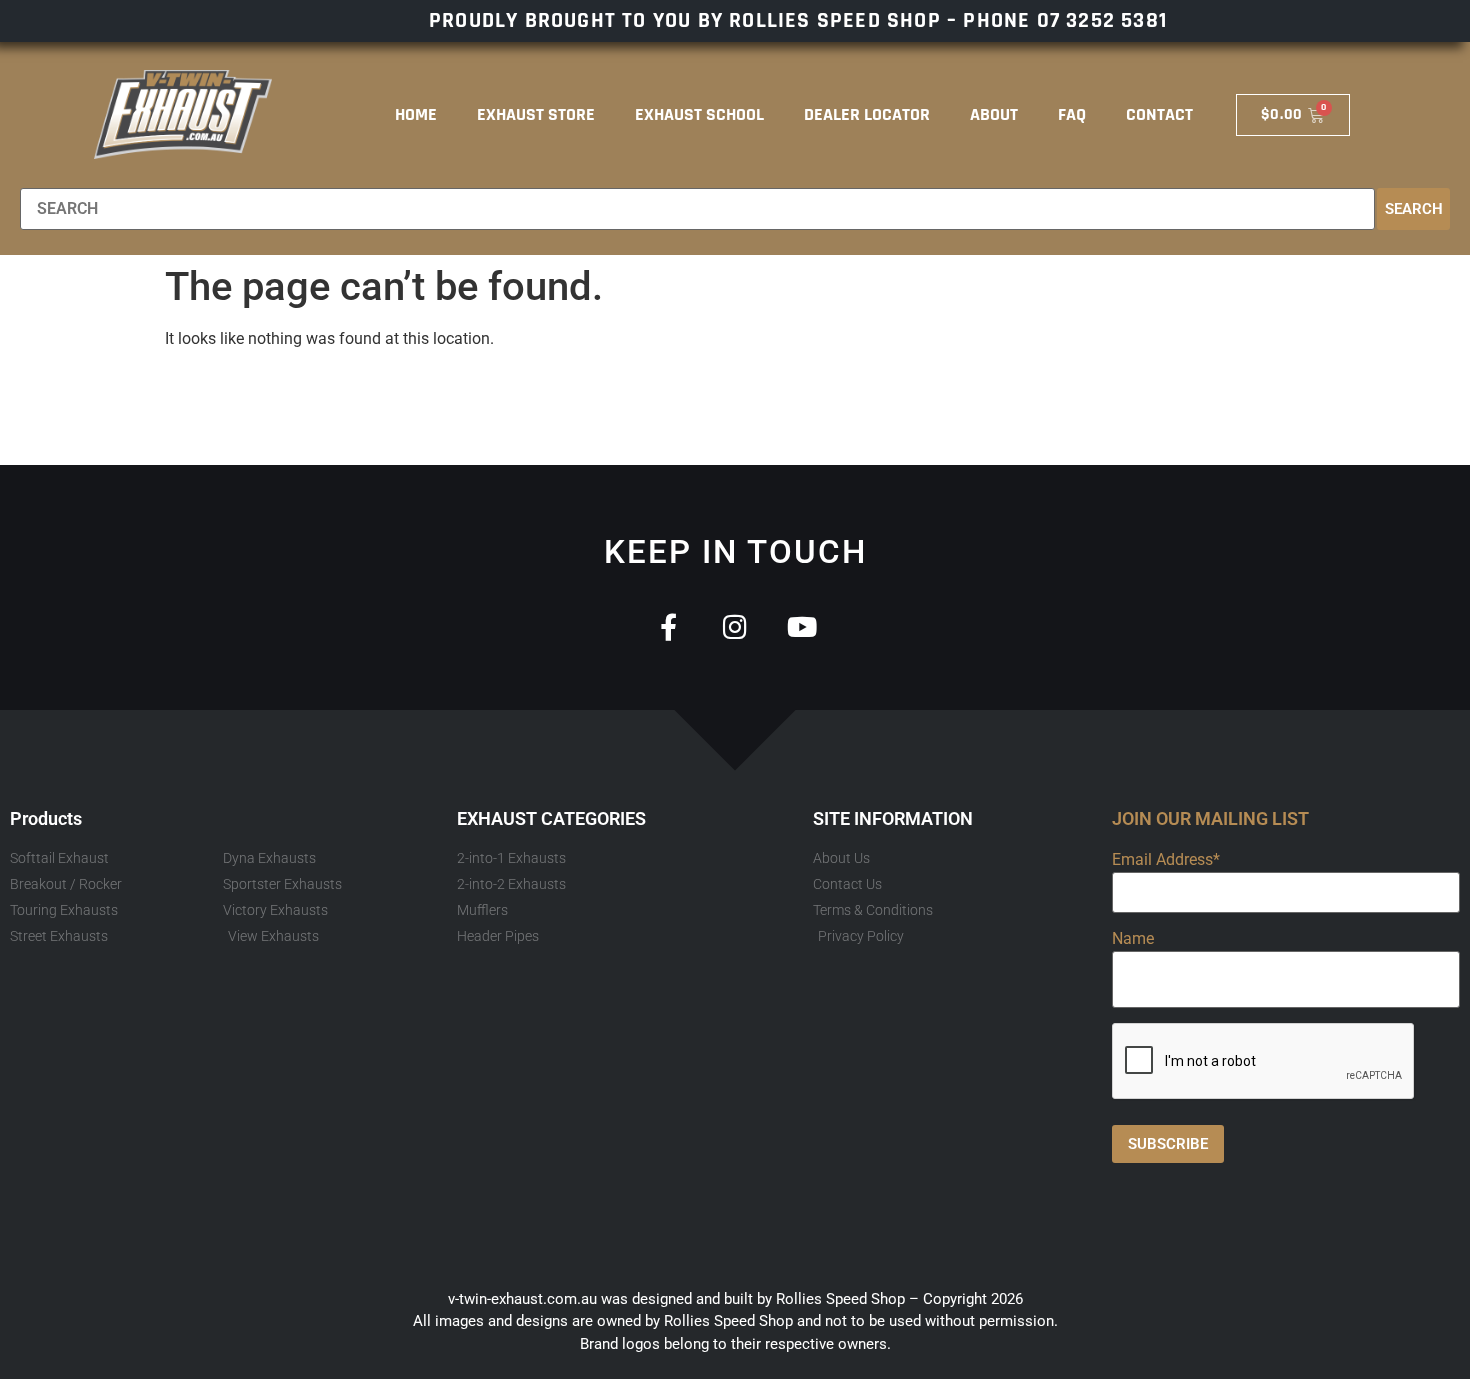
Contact (1159, 114)
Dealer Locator (867, 114)
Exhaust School (699, 114)
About (994, 114)
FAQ (1072, 114)
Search (1414, 209)
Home (416, 114)
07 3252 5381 (1102, 21)
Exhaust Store (536, 114)
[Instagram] (735, 626)
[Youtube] (802, 626)
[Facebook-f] (668, 626)
